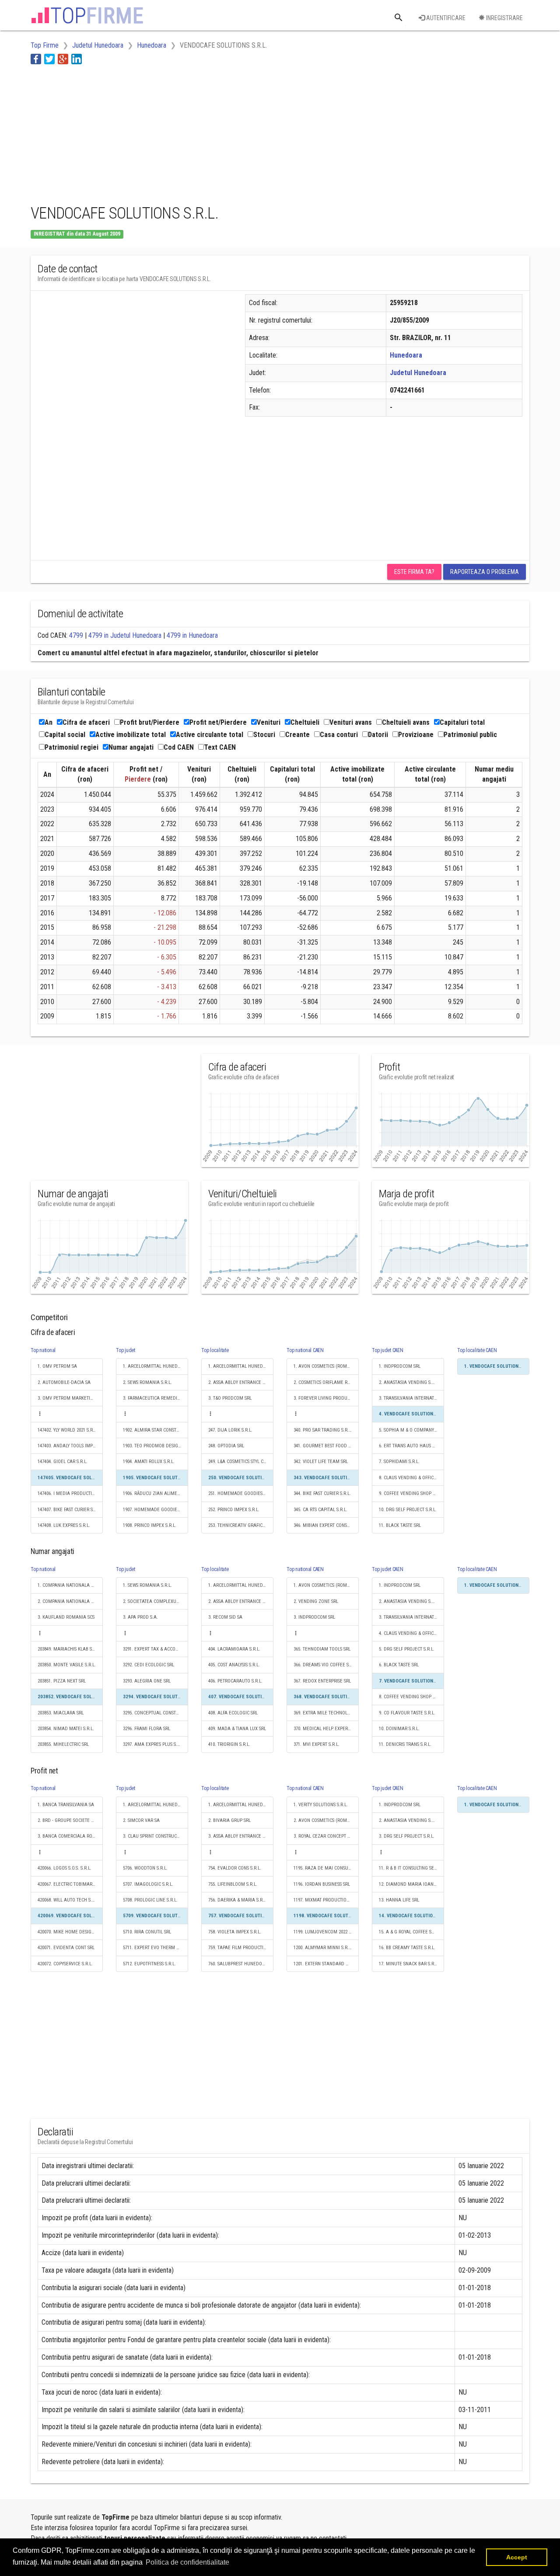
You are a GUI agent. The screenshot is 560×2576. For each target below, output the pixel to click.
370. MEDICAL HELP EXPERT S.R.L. (326, 1729)
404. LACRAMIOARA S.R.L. (234, 1649)
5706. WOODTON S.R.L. (145, 1868)
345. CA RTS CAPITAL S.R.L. (320, 1510)
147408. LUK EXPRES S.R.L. (64, 1525)
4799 (76, 635)
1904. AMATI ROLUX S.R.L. (149, 1462)
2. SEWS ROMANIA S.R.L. (147, 1382)
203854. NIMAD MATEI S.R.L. (66, 1729)
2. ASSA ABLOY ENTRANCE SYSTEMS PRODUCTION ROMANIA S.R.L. (241, 1382)
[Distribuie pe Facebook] (36, 59)
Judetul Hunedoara (418, 373)
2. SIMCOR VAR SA (141, 1820)
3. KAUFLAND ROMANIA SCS (66, 1617)
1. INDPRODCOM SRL (400, 1366)
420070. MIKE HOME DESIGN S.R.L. (70, 1932)
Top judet (126, 1350)
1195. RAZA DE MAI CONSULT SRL (326, 1868)
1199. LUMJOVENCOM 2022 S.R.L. (326, 1932)
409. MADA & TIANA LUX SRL (237, 1729)
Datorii (378, 735)
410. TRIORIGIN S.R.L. (229, 1744)
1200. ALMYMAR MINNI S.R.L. (323, 1948)
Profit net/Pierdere (218, 722)
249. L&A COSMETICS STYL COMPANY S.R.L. (241, 1462)
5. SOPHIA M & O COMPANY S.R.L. (411, 1430)
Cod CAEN (179, 747)
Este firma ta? (414, 572)
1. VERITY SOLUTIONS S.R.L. (321, 1805)
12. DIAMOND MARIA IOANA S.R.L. (411, 1884)
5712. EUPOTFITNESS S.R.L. (149, 1964)
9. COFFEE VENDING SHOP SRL (409, 1493)
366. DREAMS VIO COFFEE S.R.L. (325, 1665)
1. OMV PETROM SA (57, 1366)
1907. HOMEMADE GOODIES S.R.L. (156, 1510)
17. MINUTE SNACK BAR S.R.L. (409, 1964)
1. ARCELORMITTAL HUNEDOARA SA (156, 1366)
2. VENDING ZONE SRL (316, 1601)
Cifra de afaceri (86, 722)
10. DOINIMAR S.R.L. (399, 1729)
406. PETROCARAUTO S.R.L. (235, 1681)
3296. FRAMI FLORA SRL (147, 1729)
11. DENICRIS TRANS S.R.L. (405, 1744)
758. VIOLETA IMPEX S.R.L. (235, 1932)
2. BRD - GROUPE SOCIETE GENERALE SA (70, 1820)
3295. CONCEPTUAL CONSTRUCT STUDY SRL (156, 1713)
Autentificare (445, 18)
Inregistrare (504, 18)
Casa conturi (339, 735)
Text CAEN (220, 747)
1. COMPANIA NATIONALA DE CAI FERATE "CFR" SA (70, 1585)
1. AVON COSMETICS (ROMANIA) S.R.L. (326, 1366)
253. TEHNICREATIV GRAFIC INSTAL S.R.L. (241, 1525)
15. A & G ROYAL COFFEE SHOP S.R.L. (411, 1932)
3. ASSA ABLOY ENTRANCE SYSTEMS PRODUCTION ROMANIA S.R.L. (241, 1836)
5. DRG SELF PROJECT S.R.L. (407, 1649)
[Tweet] (49, 59)
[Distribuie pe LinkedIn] (77, 59)
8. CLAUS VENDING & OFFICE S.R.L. (411, 1478)
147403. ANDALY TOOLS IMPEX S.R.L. (70, 1446)
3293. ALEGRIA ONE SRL (147, 1681)
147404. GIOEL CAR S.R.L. (63, 1462)
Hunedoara (406, 355)
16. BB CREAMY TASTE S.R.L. (407, 1948)
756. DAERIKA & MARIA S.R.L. (238, 1900)
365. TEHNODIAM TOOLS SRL (322, 1649)
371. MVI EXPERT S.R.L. (317, 1744)
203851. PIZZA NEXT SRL (62, 1681)
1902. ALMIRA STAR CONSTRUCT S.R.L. (156, 1430)
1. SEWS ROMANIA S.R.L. (147, 1585)
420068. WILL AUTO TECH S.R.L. (68, 1900)
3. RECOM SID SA (225, 1617)
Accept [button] (517, 2557)
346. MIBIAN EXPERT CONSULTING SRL (326, 1525)
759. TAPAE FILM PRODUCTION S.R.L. (241, 1948)
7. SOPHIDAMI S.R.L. (399, 1462)
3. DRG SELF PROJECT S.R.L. (407, 1836)
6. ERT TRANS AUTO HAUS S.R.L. (411, 1446)
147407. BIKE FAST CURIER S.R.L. (70, 1510)
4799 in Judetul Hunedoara (125, 635)
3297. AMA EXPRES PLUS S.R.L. (154, 1744)
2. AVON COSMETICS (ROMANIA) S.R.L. (326, 1820)
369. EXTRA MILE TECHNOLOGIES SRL (326, 1713)
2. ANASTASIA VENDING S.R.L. (409, 1382)
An (49, 722)
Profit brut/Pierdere (150, 722)
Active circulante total (210, 735)
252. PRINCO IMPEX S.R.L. (234, 1510)
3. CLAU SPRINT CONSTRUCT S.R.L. (156, 1836)
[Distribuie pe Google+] (63, 59)
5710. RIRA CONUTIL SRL (147, 1932)
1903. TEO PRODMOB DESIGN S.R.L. (156, 1446)
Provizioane (416, 735)
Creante (297, 735)
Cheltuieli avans (406, 722)
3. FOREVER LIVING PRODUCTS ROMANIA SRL (326, 1398)
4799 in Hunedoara (192, 635)
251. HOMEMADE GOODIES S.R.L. (241, 1493)
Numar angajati (131, 747)
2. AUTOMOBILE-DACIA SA (64, 1382)
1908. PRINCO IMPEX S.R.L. (150, 1525)
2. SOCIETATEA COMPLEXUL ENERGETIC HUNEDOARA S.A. (156, 1601)
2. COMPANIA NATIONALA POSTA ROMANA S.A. (70, 1601)
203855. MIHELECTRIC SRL (63, 1744)
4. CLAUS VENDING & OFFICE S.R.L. (411, 1633)
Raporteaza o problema (485, 572)
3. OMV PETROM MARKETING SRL (70, 1398)
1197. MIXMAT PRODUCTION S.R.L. (326, 1900)
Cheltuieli (305, 722)
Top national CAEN (305, 1350)
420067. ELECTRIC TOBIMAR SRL (69, 1884)
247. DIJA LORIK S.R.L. (230, 1430)
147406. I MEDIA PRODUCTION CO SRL (70, 1493)
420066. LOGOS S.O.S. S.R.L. (65, 1868)
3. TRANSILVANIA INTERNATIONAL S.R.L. (411, 1398)
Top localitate (215, 1350)
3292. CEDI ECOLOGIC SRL (149, 1665)
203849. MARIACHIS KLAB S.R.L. (69, 1649)
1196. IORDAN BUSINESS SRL (322, 1884)
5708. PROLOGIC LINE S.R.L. (150, 1900)
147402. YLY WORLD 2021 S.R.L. (68, 1430)
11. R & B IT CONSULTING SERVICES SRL (411, 1868)
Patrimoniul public (470, 735)
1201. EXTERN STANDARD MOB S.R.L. (326, 1964)
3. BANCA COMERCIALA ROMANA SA (70, 1836)
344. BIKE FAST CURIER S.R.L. (322, 1493)
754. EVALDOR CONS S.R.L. (235, 1868)
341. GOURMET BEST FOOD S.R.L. (326, 1446)
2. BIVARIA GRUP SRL (229, 1820)
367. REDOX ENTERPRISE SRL (322, 1681)
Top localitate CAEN (477, 1350)
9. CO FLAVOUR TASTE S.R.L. (407, 1713)
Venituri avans (351, 722)
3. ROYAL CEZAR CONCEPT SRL (324, 1836)
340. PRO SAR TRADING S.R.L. (323, 1430)
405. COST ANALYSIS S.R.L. (234, 1665)
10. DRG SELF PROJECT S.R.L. (408, 1510)
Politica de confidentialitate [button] (187, 2562)
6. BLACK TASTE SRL (399, 1665)
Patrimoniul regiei (72, 747)
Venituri (269, 722)
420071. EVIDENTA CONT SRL (66, 1948)
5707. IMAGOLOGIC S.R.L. (148, 1884)
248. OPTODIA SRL (226, 1446)
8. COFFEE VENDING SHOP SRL (409, 1697)
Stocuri (264, 735)
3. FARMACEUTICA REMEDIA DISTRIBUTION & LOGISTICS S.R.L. (156, 1398)
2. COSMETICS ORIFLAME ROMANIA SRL (326, 1382)
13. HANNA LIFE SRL (399, 1900)
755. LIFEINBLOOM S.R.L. (233, 1884)
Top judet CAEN (388, 1350)
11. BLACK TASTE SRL (400, 1525)
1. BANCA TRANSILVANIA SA (66, 1805)
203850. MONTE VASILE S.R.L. (67, 1665)
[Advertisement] (190, 132)
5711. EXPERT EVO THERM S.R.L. (155, 1948)
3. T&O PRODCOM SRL (230, 1398)
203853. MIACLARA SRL (61, 1713)
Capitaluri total (462, 722)
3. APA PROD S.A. (140, 1617)
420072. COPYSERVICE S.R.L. (65, 1964)
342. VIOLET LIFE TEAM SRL (321, 1462)
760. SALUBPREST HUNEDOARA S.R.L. (241, 1964)
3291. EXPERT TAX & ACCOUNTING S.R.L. (156, 1649)
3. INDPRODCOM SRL (314, 1617)
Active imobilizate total (131, 735)
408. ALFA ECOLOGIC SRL (233, 1713)
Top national (43, 1350)
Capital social (65, 735)
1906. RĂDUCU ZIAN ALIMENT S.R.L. (156, 1493)
